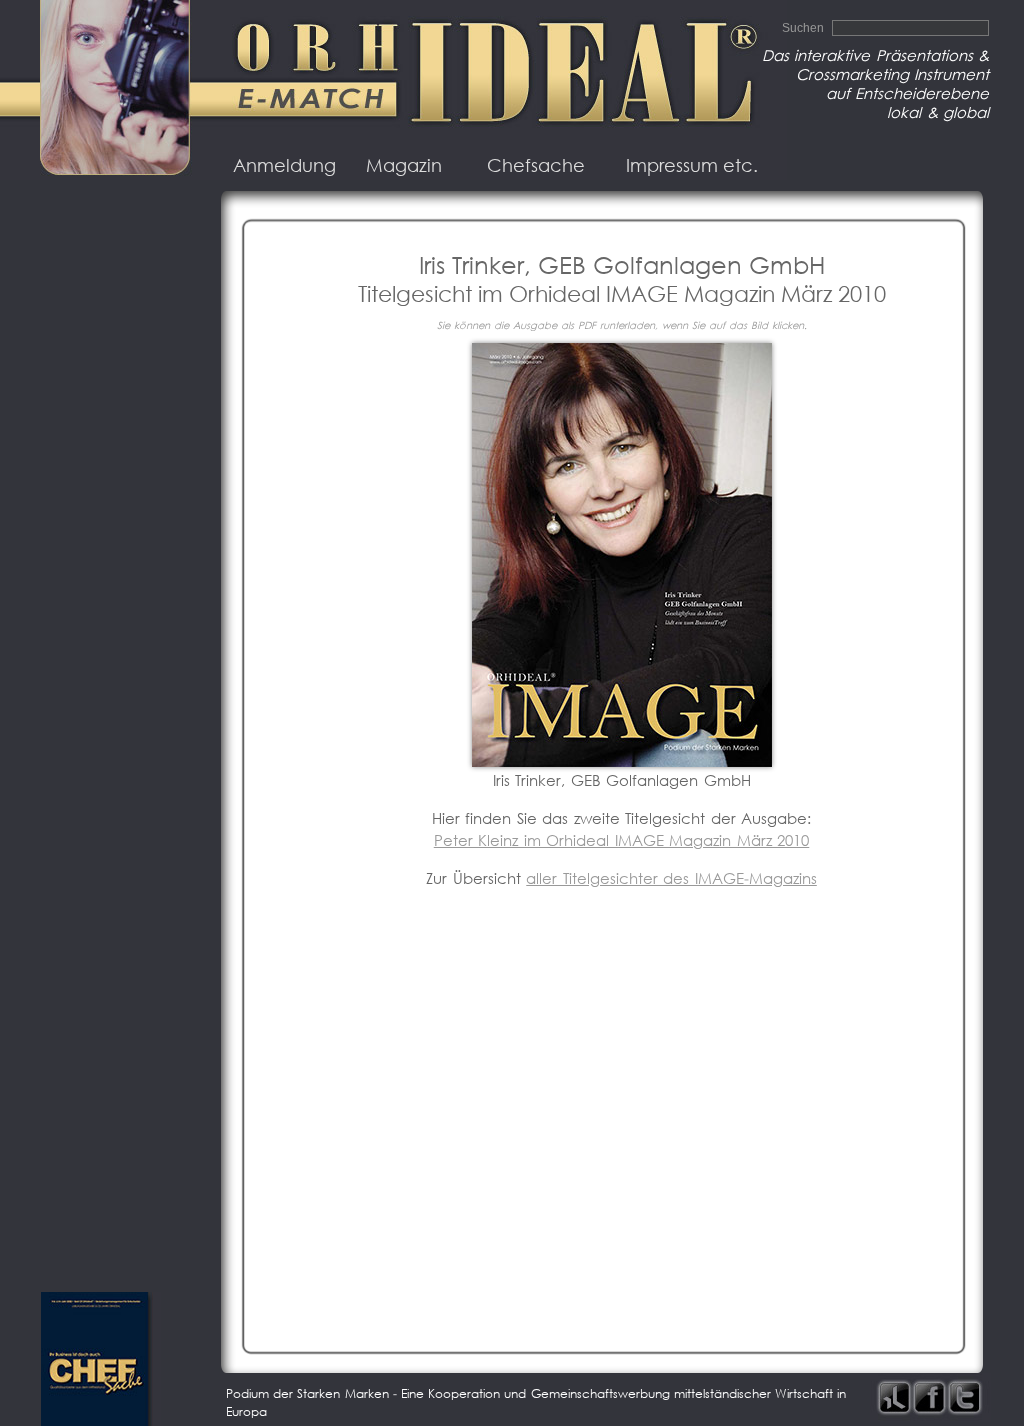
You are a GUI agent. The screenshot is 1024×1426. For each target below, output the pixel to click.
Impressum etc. (692, 165)
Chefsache (536, 165)
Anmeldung (284, 165)
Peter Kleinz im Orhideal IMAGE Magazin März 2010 (622, 840)
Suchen (804, 28)
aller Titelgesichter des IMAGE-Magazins (671, 878)
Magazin (404, 165)
